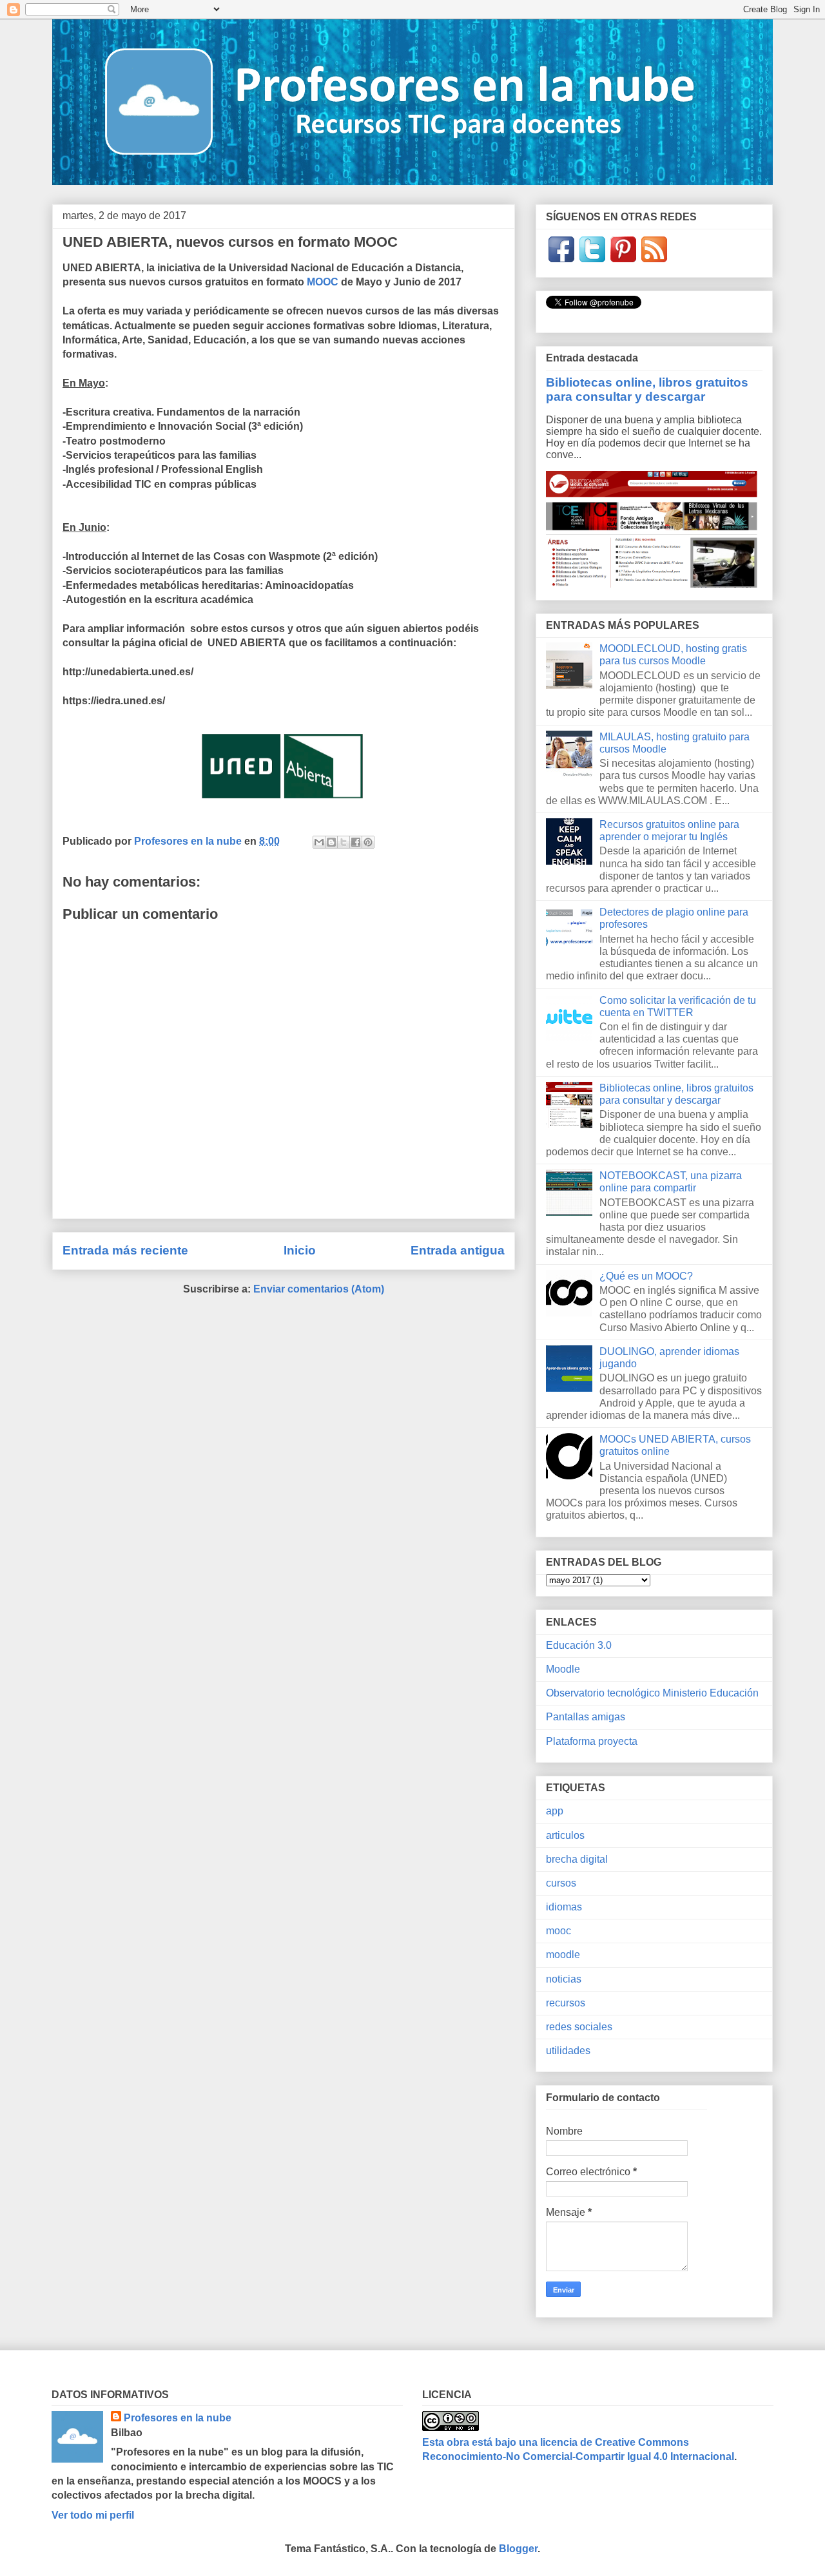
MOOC (323, 282)
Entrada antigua (458, 1250)
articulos (565, 1835)
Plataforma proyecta (592, 1741)
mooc (558, 1931)
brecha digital (577, 1859)
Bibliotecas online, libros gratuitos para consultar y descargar (647, 389)
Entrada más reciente (125, 1250)
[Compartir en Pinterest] (368, 842)
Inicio (300, 1250)
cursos (561, 1883)
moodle (563, 1955)
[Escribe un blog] (331, 842)
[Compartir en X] (344, 842)
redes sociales (579, 2027)
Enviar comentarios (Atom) (319, 1289)
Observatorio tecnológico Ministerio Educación (652, 1693)
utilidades (568, 2051)
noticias (564, 1979)
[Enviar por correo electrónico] (319, 842)
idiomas (564, 1907)
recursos (566, 2003)
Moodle (563, 1669)
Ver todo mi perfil (93, 2515)
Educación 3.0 (579, 1645)
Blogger (518, 2549)
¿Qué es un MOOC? (646, 1276)
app (555, 1811)
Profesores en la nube (178, 2418)
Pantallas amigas (586, 1717)
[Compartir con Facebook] (356, 842)
